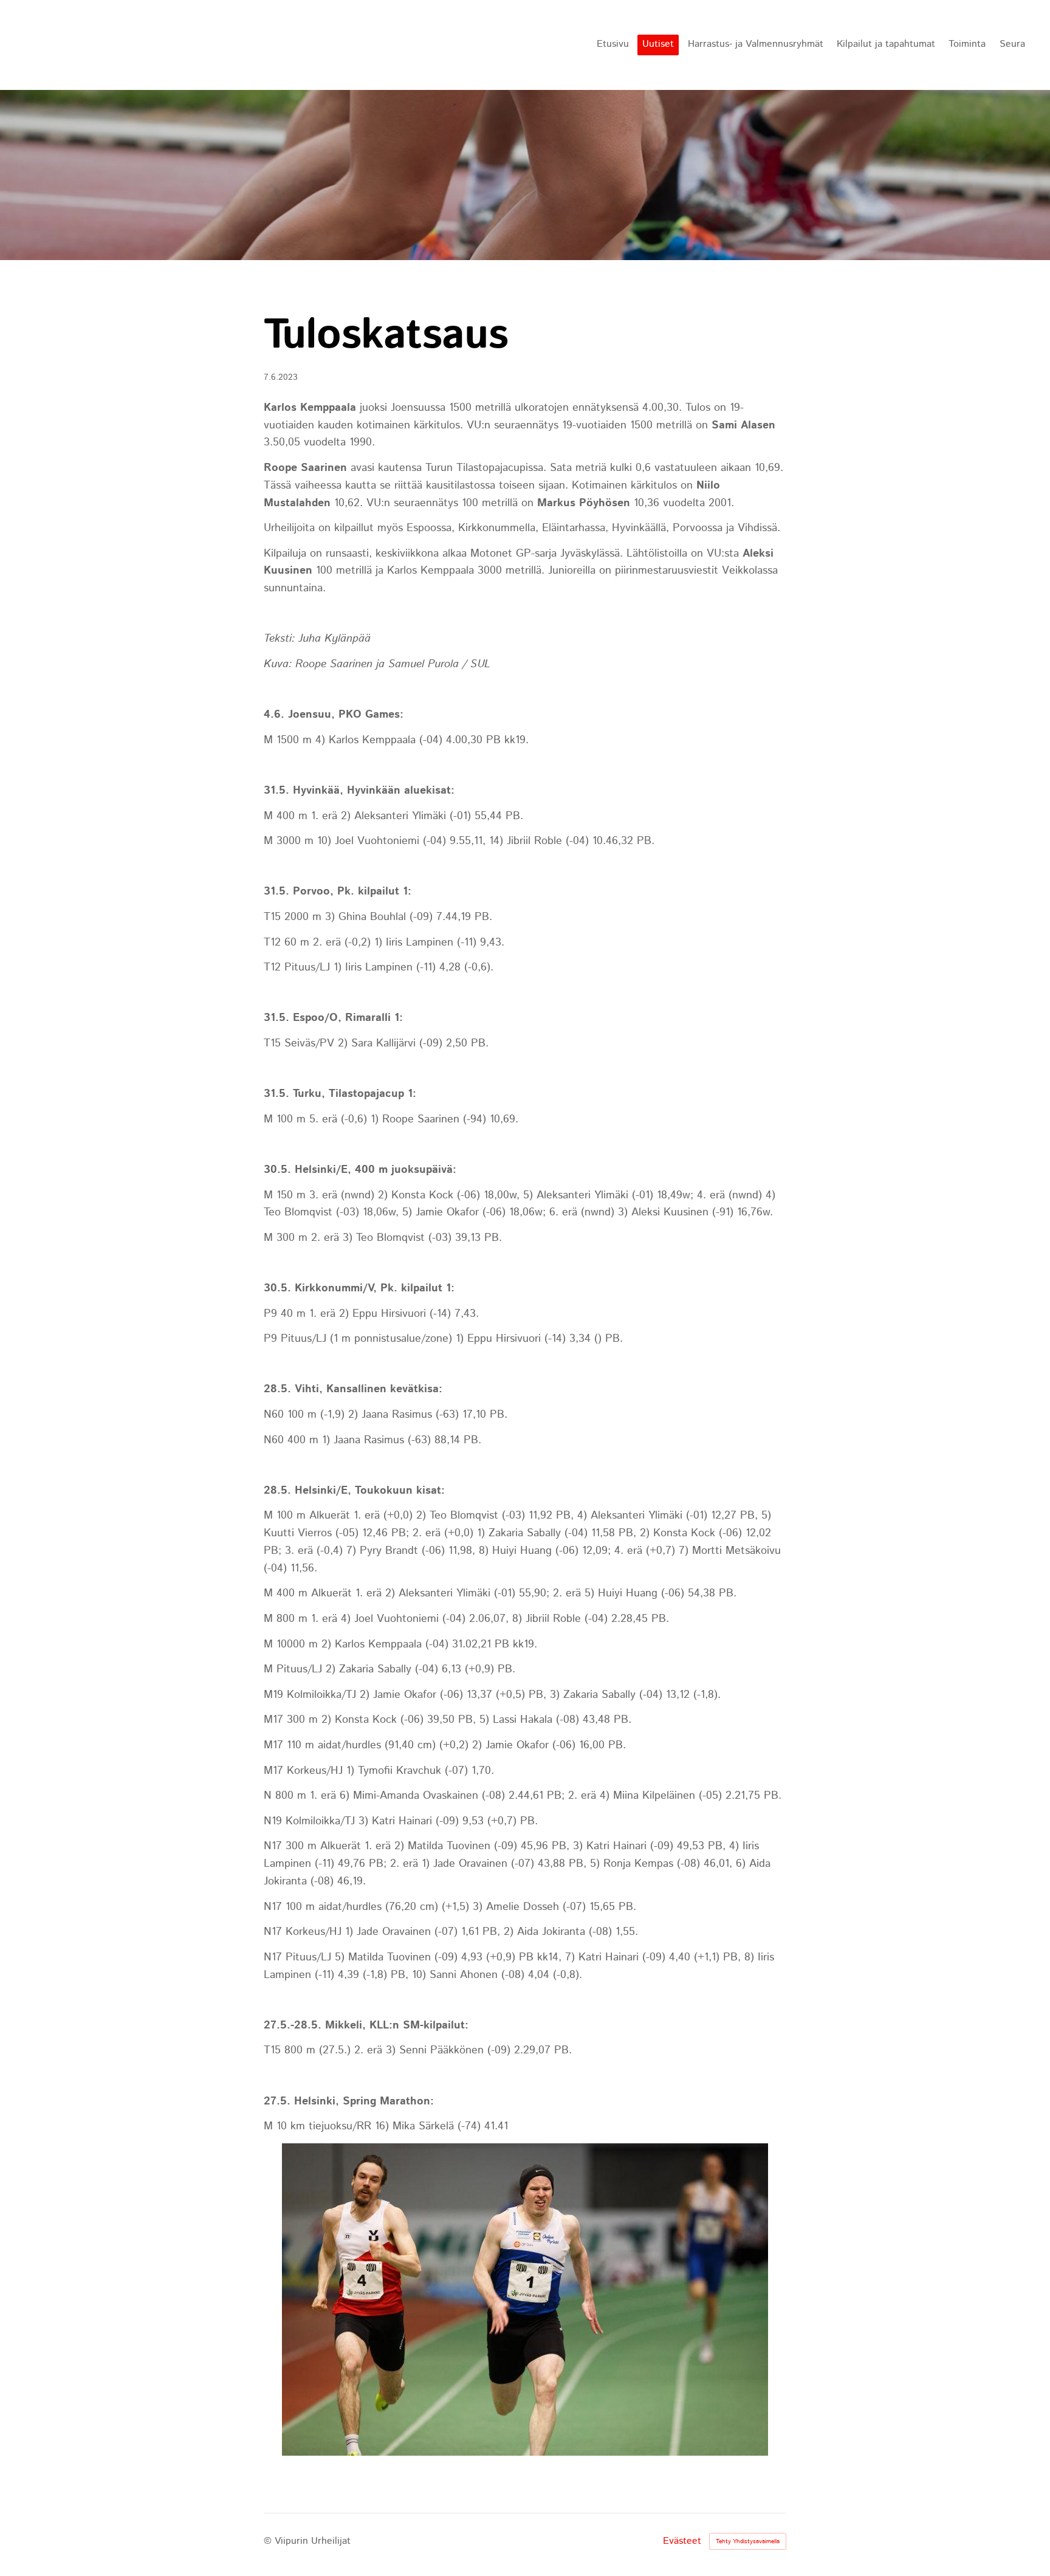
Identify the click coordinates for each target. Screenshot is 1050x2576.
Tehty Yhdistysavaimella (748, 2541)
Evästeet (682, 2541)
